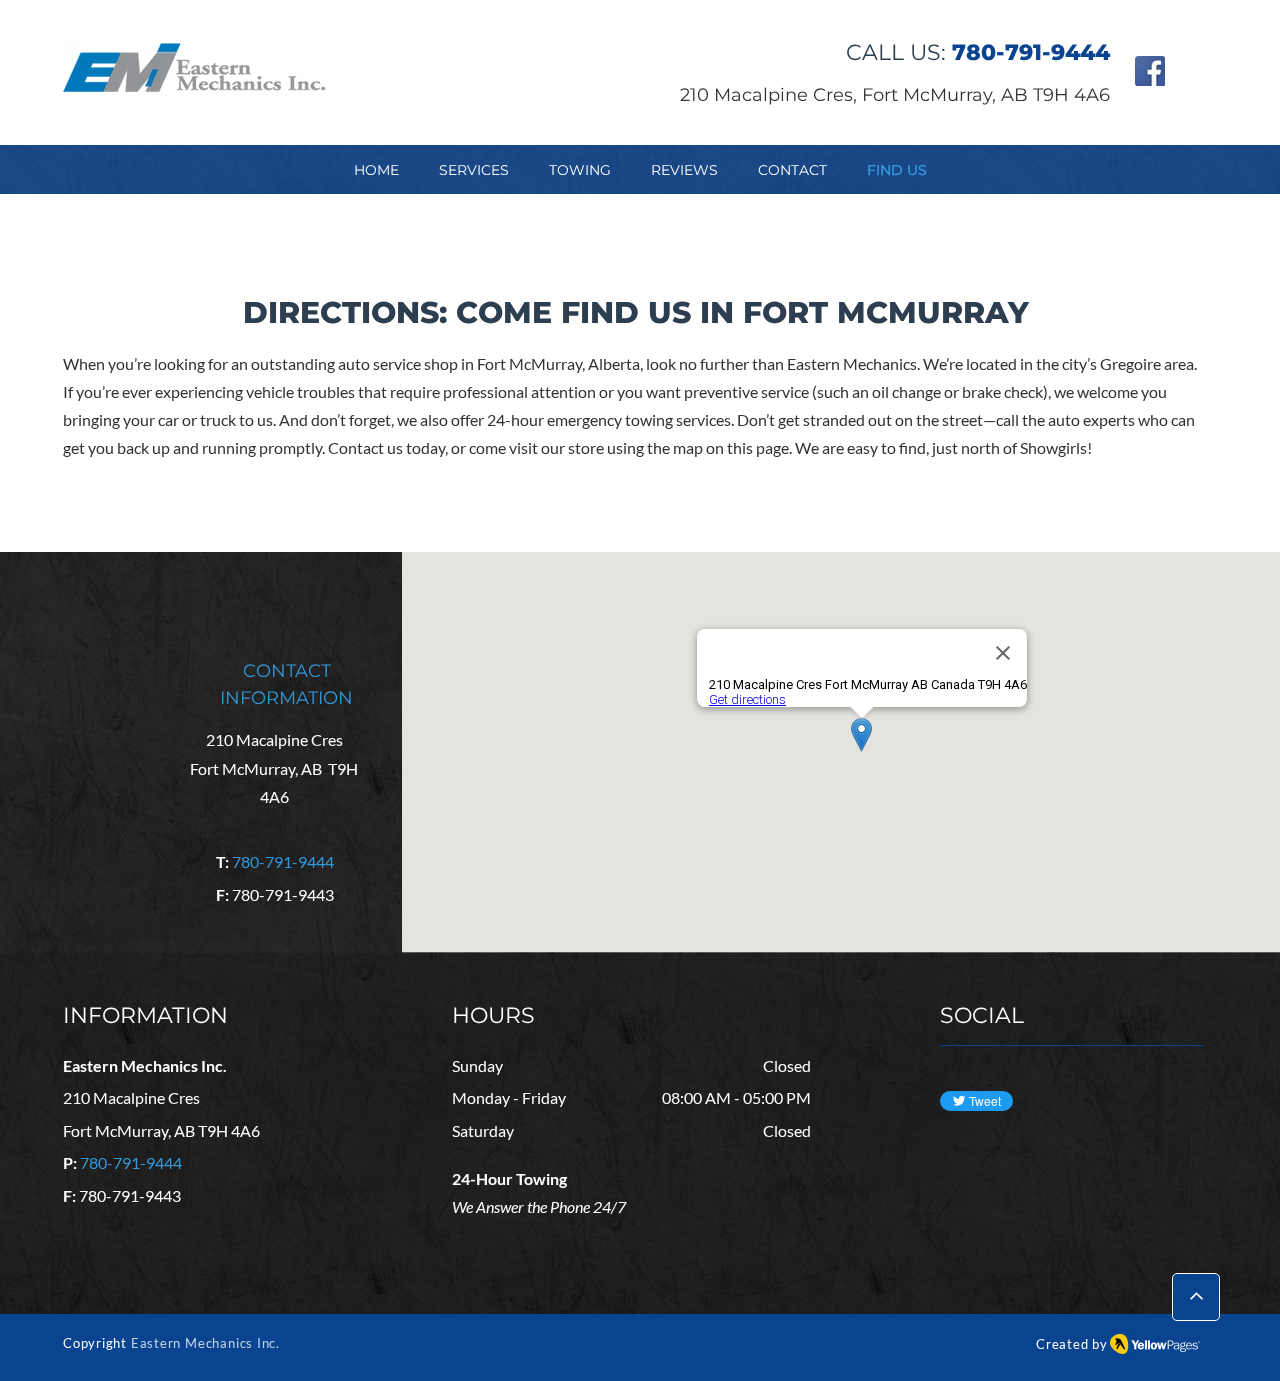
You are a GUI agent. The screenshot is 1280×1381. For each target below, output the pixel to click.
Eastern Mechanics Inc (203, 1343)
